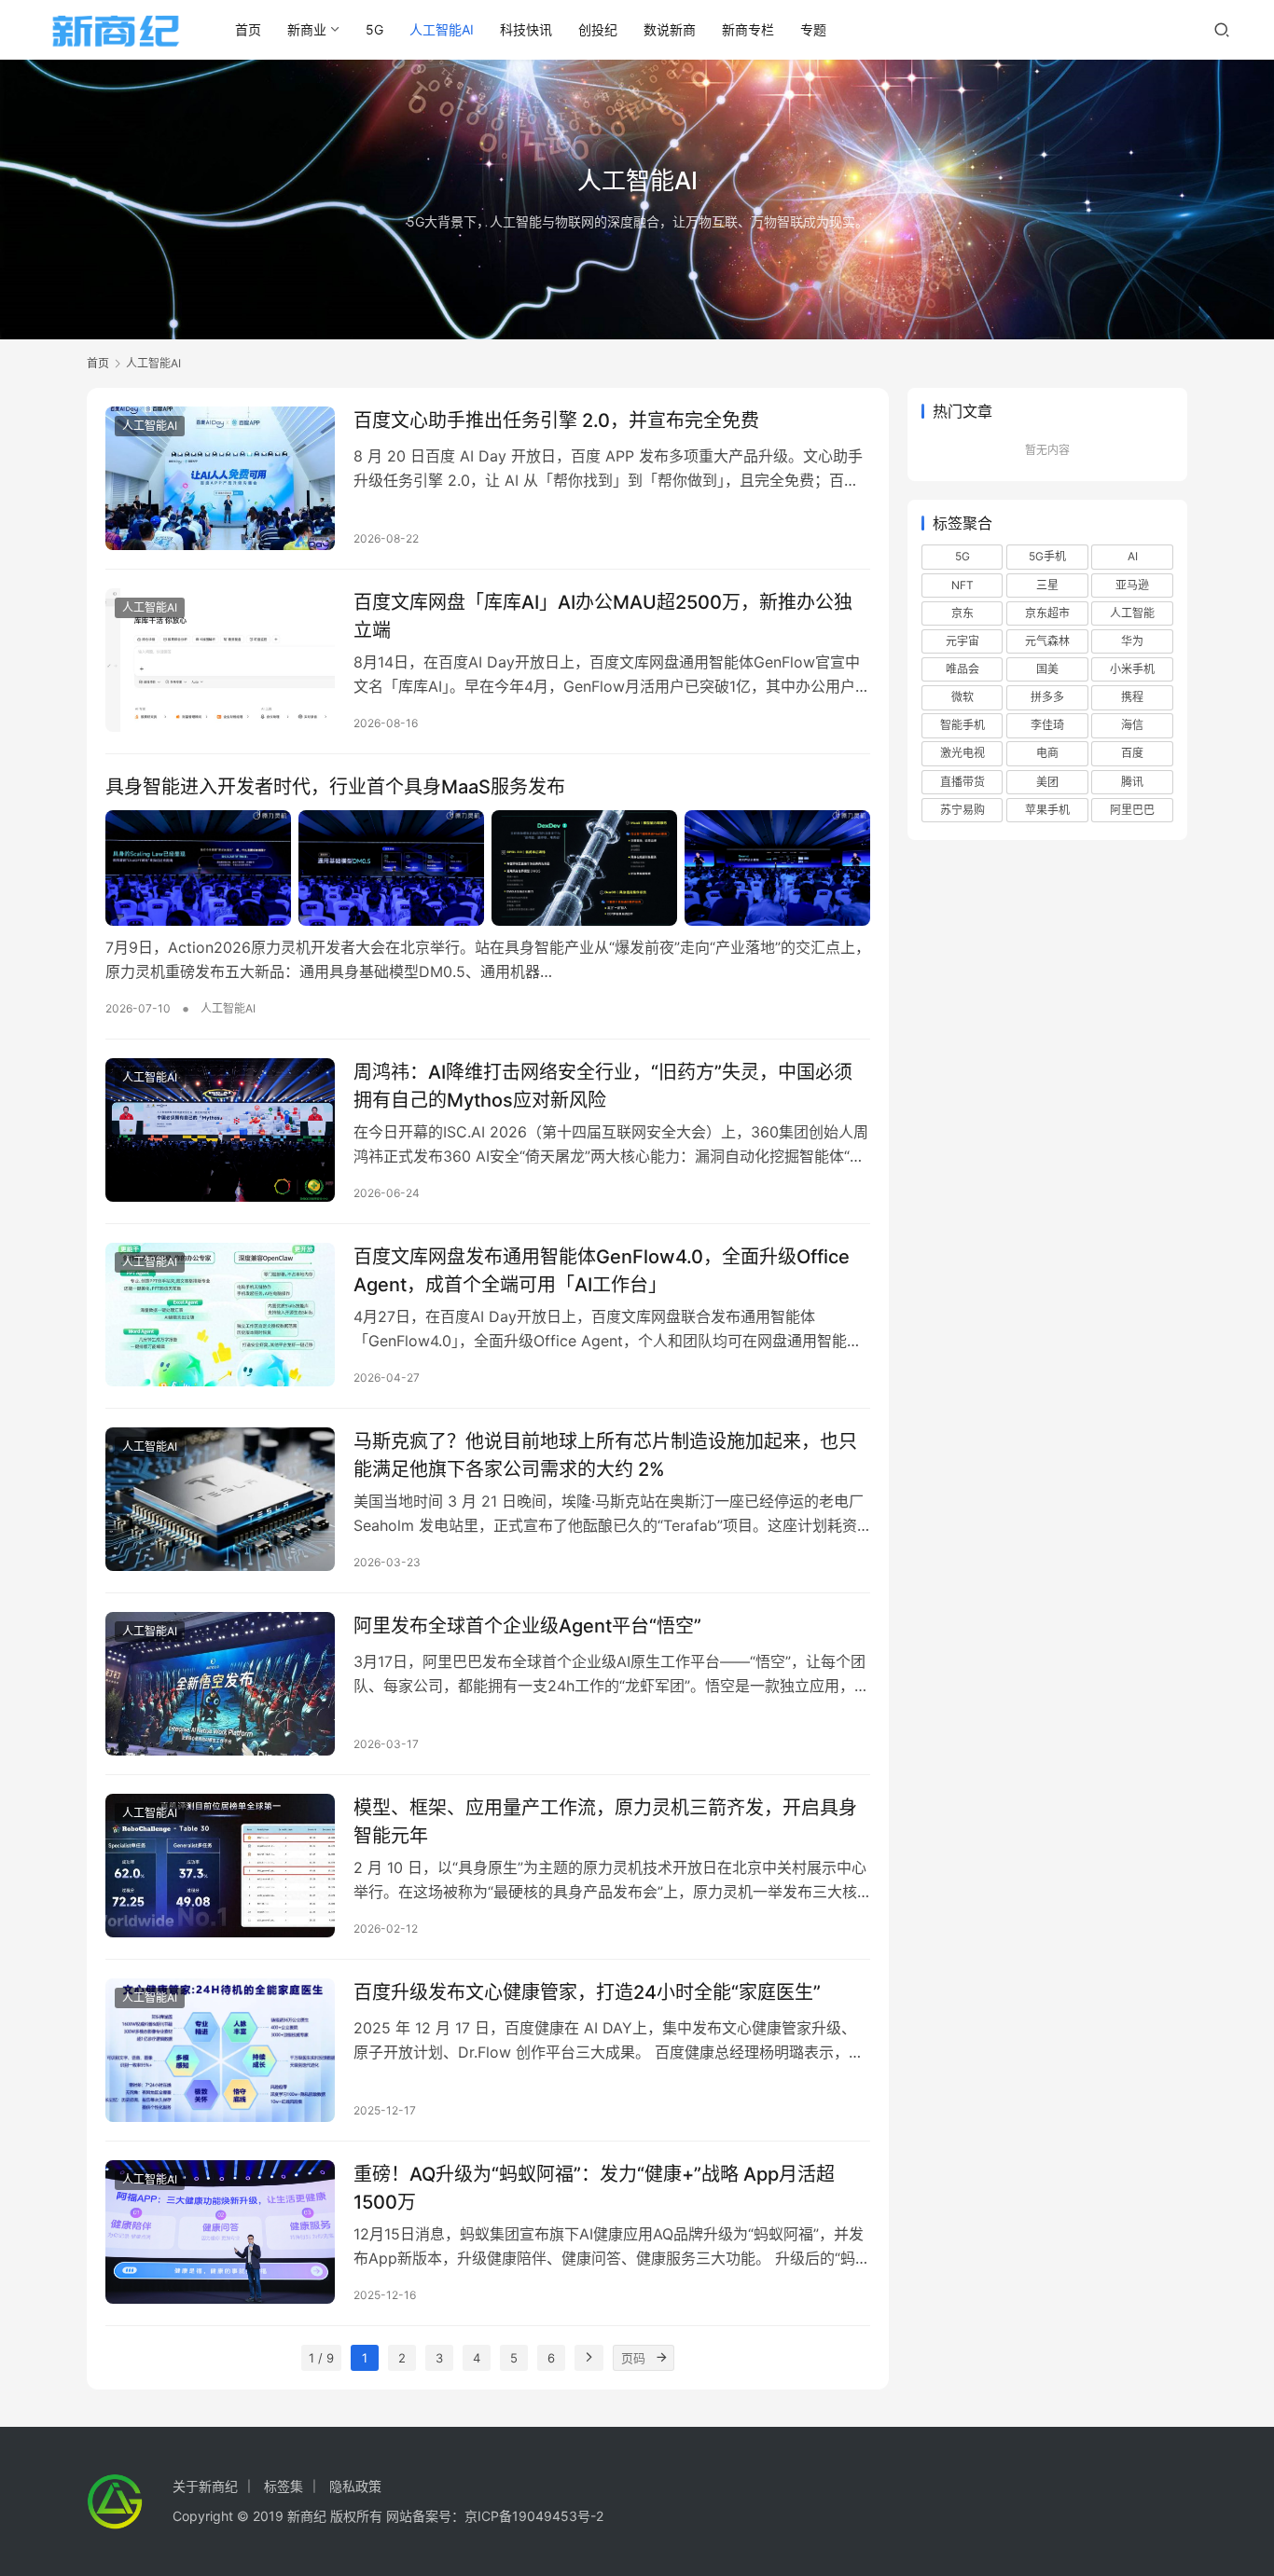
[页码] (661, 2358)
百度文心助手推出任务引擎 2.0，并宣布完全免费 (556, 420)
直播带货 (962, 782)
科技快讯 (526, 29)
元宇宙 (962, 641)
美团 (1047, 782)
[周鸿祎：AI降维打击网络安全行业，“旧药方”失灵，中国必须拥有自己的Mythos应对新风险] (220, 1130)
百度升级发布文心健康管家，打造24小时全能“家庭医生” (587, 1992)
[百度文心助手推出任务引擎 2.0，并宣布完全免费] (220, 478)
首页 (248, 29)
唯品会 (962, 669)
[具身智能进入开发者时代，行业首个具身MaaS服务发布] (488, 868)
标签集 (284, 2486)
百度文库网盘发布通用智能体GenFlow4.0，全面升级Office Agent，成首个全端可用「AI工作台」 (602, 1270)
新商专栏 (748, 29)
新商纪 (307, 2516)
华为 (1132, 641)
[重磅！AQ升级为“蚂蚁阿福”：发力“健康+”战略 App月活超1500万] (220, 2232)
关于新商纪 (205, 2486)
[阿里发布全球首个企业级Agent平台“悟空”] (220, 1684)
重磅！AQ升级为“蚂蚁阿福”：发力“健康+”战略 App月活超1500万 (594, 2188)
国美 (1047, 669)
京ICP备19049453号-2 (534, 2516)
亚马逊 (1132, 585)
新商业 (307, 29)
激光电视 (962, 753)
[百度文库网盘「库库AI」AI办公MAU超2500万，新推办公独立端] (220, 660)
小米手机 (1132, 669)
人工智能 (1132, 613)
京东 (962, 613)
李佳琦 (1047, 725)
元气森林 (1047, 641)
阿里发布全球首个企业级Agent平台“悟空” (527, 1626)
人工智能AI (442, 29)
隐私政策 (355, 2486)
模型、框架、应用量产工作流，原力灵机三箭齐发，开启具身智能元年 (605, 1821)
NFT (962, 585)
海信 (1132, 725)
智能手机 (962, 725)
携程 (1132, 697)
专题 (813, 29)
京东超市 (1047, 613)
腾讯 (1132, 782)
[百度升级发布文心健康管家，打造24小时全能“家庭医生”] (220, 2050)
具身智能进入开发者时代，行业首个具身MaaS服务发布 (335, 787)
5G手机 (1047, 556)
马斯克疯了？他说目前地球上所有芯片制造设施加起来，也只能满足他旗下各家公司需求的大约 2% (605, 1455)
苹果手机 (1047, 810)
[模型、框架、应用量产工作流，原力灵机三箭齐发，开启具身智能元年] (220, 1866)
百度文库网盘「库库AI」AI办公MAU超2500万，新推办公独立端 (603, 616)
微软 (962, 697)
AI (1133, 556)
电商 (1047, 753)
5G (374, 29)
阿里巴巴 (1132, 810)
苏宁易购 (962, 810)
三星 (1047, 585)
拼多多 (1047, 697)
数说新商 (670, 29)
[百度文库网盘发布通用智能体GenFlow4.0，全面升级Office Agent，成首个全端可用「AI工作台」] (220, 1315)
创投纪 (598, 29)
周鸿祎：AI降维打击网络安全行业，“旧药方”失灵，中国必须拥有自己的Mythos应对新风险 (603, 1086)
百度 (1132, 753)
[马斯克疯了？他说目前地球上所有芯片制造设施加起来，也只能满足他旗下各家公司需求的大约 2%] (220, 1499)
